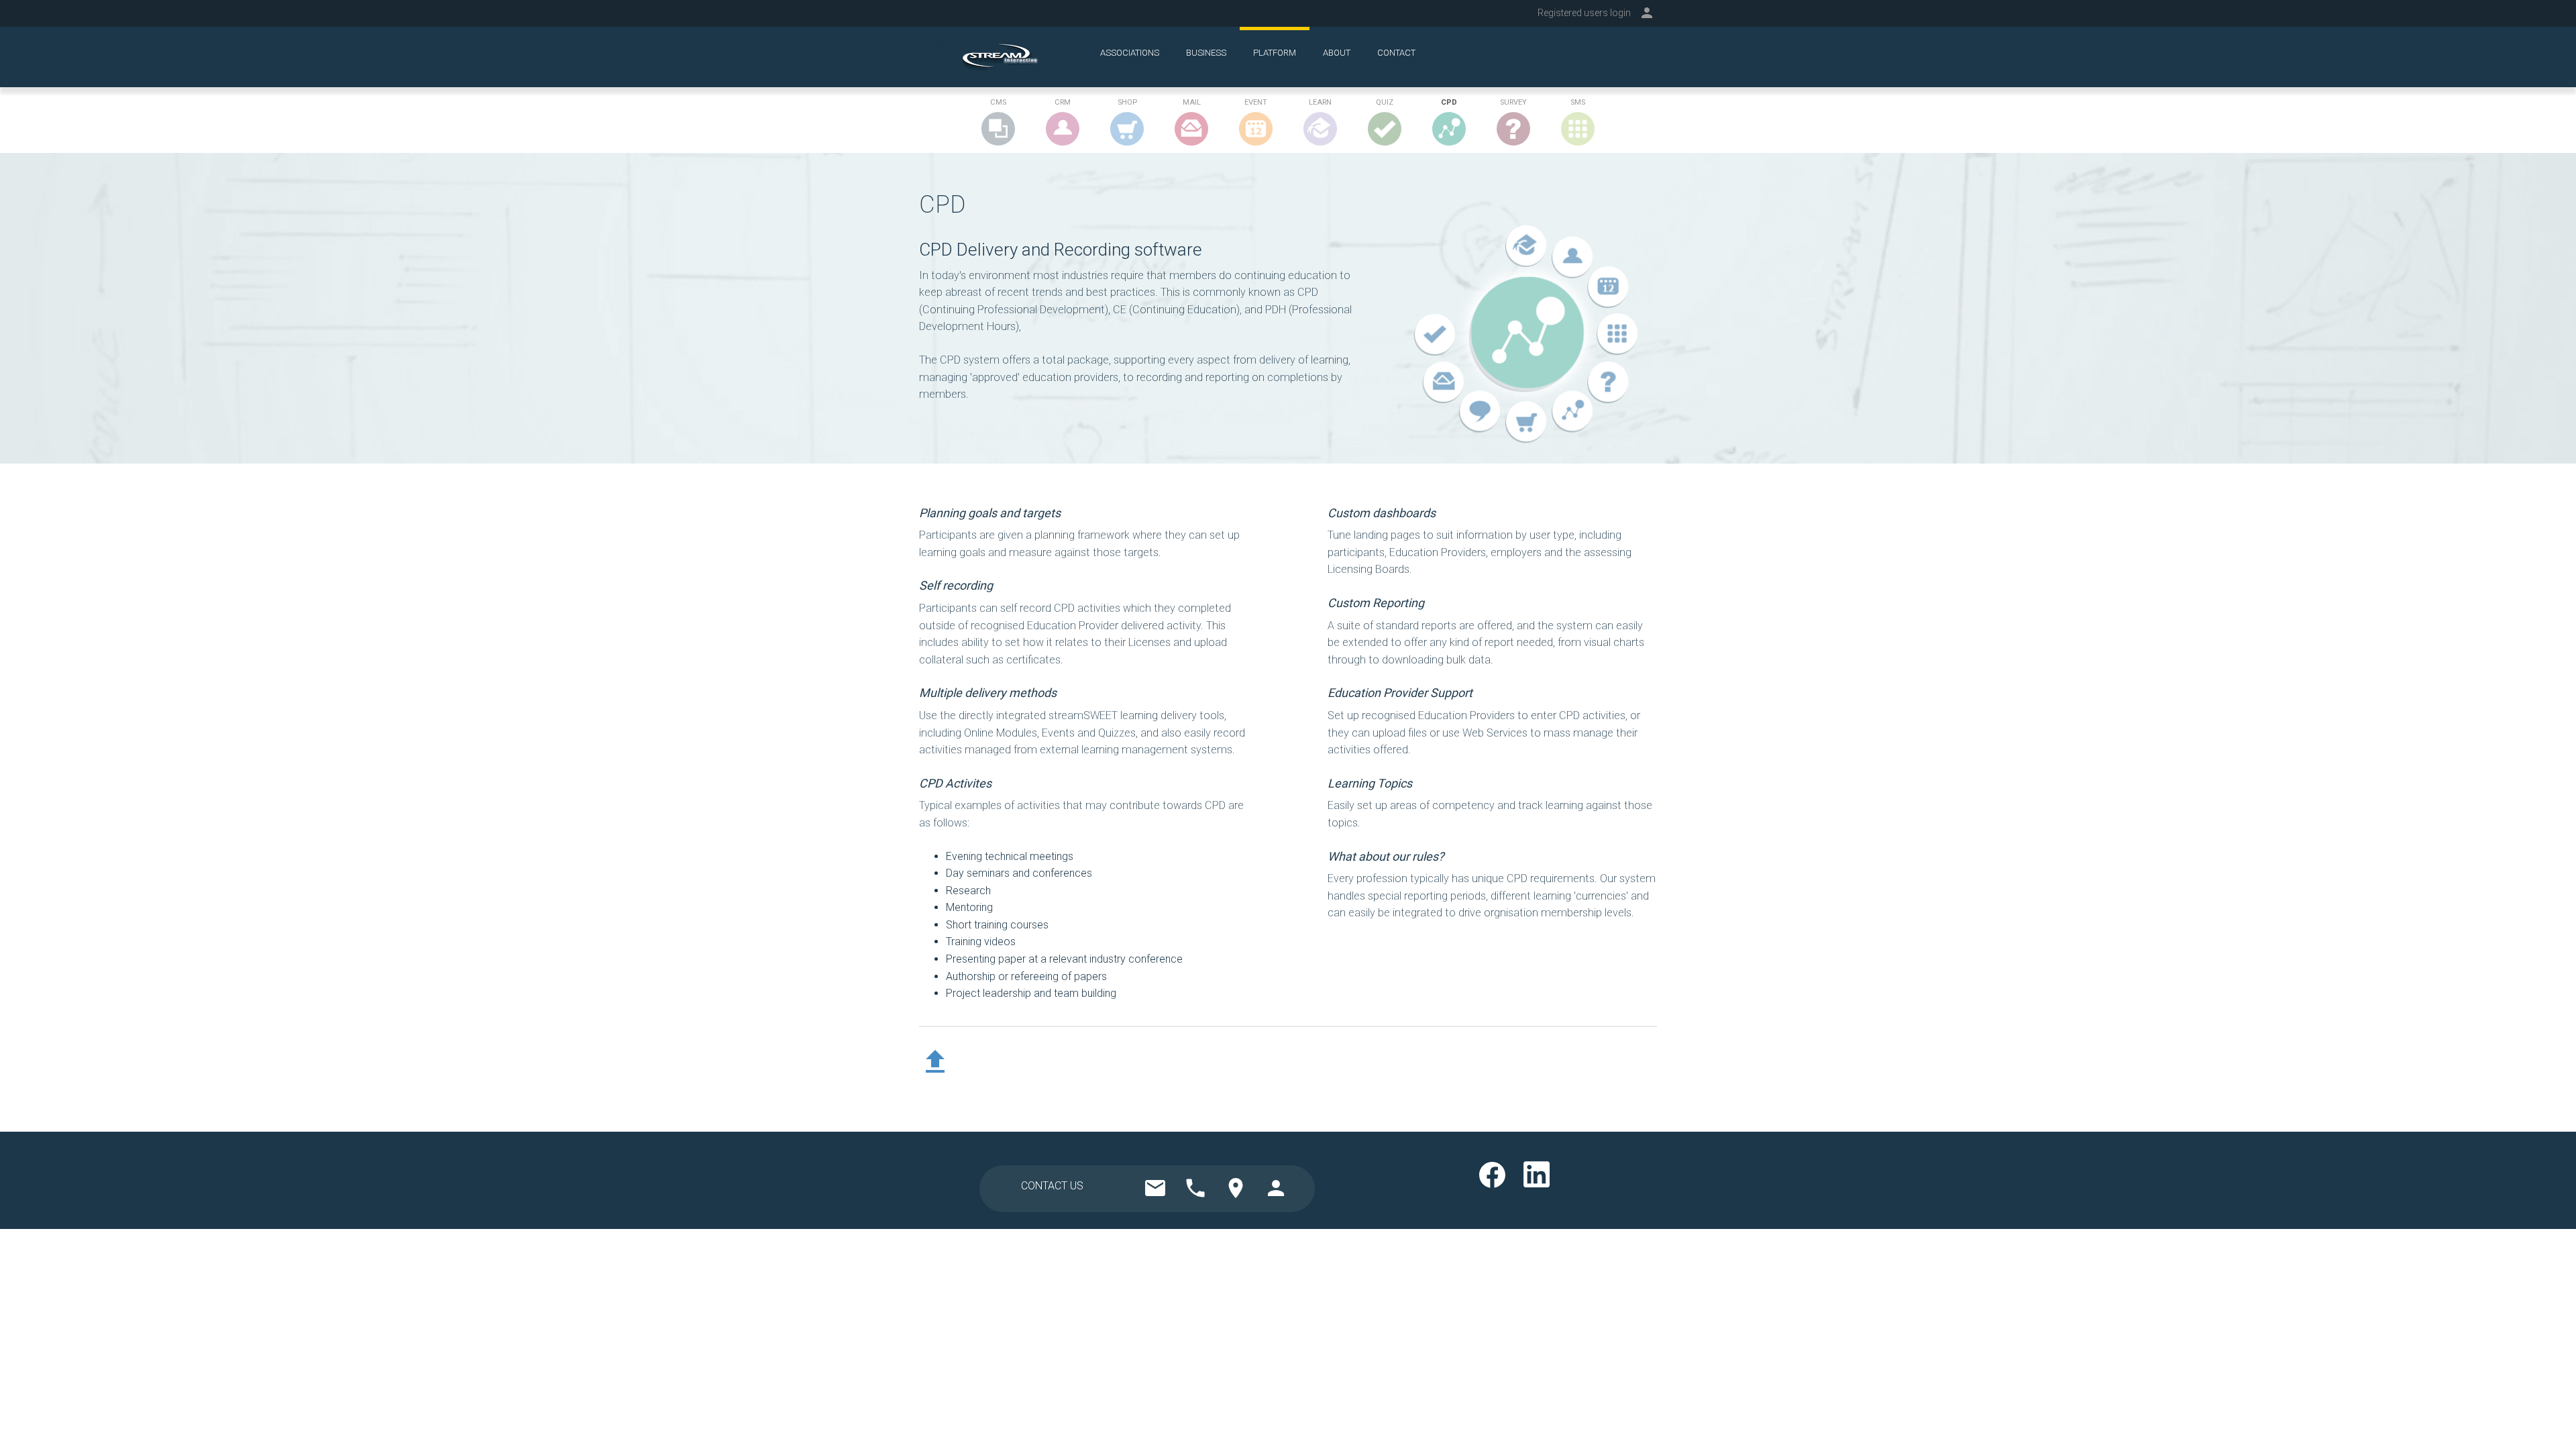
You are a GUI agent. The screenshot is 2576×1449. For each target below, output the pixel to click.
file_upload (935, 1062)
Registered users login (1584, 13)
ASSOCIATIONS (1130, 53)
